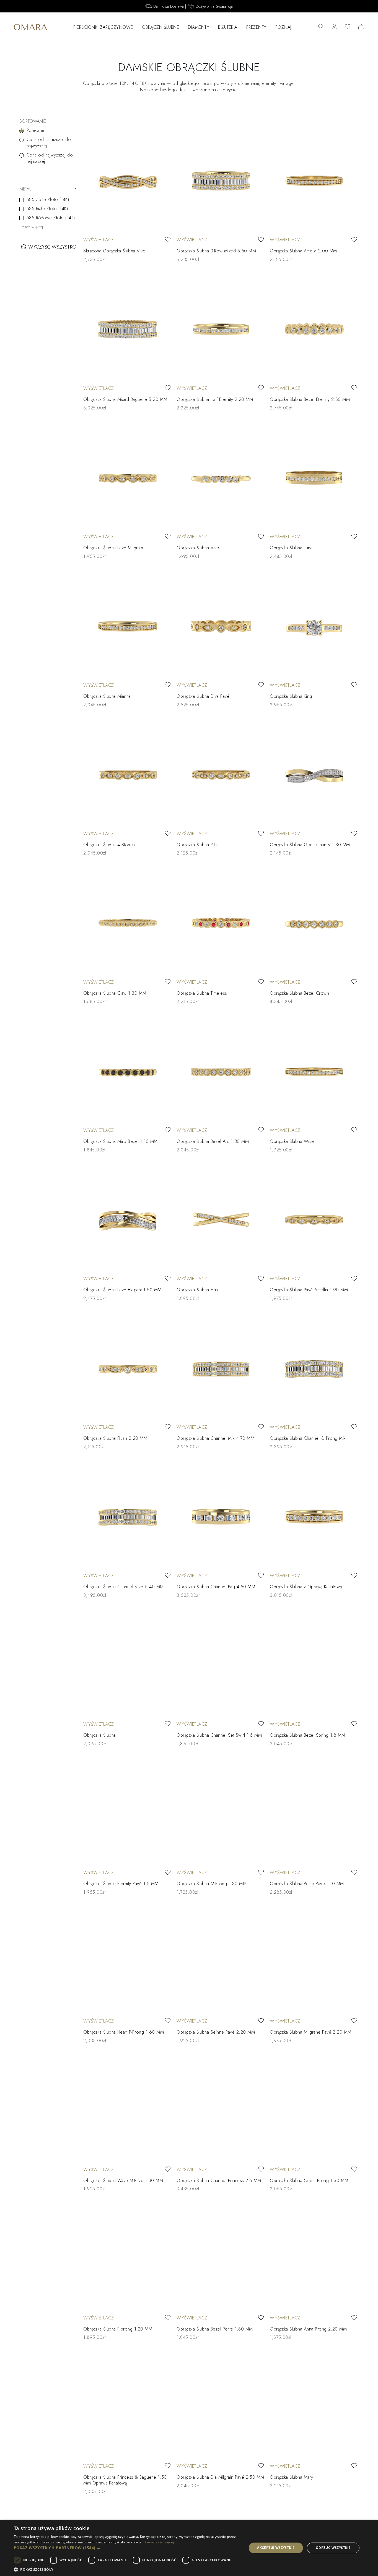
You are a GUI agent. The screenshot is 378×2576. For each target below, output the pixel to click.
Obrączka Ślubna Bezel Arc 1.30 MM (213, 1141)
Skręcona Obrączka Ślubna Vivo (114, 251)
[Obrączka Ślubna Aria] (221, 1220)
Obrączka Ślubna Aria (197, 1290)
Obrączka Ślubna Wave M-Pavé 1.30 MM (123, 2181)
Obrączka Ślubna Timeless (202, 993)
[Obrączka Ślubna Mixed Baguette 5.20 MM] (128, 329)
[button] (127, 2548)
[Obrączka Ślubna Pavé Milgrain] (128, 478)
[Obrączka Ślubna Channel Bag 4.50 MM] (221, 1516)
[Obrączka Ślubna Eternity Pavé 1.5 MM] (128, 1813)
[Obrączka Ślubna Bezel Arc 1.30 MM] (221, 1071)
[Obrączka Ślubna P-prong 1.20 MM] (128, 2258)
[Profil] (334, 27)
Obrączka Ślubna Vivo (198, 548)
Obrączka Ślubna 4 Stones (109, 845)
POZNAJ (283, 27)
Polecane (36, 130)
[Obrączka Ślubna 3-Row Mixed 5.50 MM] (221, 181)
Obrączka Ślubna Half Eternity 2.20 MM (215, 399)
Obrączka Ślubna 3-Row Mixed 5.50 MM (216, 251)
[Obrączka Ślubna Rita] (221, 774)
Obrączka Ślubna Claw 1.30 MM (115, 993)
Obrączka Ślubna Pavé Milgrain (113, 548)
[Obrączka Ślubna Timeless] (221, 923)
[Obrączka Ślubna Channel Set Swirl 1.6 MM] (221, 1665)
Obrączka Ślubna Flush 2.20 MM (115, 1438)
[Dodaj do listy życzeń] (168, 240)
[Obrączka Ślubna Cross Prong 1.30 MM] (314, 2110)
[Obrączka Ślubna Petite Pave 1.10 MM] (314, 1813)
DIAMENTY (199, 27)
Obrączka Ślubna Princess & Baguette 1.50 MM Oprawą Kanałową (125, 2480)
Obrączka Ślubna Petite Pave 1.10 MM (307, 1884)
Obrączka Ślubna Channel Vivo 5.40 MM (123, 1587)
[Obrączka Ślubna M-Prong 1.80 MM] (221, 1813)
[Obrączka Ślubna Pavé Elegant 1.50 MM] (128, 1220)
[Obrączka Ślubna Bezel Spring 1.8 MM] (314, 1665)
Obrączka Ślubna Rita (197, 845)
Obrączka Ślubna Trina (291, 548)
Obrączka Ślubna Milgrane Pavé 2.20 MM (311, 2032)
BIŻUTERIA (228, 27)
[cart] (361, 27)
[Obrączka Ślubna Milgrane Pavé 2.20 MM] (314, 1962)
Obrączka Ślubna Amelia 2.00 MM (303, 251)
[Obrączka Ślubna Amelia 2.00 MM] (314, 181)
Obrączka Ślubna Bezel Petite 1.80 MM (215, 2329)
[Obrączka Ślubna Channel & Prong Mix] (314, 1368)
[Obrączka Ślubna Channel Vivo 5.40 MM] (128, 1516)
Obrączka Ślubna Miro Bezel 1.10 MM (120, 1141)
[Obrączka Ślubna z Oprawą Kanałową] (314, 1516)
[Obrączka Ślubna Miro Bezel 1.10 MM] (128, 1071)
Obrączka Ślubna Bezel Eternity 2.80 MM (310, 399)
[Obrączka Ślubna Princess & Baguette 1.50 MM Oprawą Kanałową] (128, 2407)
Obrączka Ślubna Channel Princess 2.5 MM (219, 2181)
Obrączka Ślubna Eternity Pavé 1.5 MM (121, 1884)
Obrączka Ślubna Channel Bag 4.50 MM (216, 1587)
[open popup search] (321, 27)
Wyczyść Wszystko (52, 247)
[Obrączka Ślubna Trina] (314, 478)
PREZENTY (256, 27)
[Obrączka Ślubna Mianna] (128, 626)
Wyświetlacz (99, 240)
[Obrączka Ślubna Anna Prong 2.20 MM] (314, 2258)
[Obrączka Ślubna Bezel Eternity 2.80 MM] (314, 329)
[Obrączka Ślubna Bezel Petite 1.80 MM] (221, 2258)
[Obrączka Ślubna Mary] (314, 2407)
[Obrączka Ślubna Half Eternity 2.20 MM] (221, 329)
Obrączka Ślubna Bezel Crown (299, 993)
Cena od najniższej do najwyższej (49, 143)
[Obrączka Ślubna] (128, 1665)
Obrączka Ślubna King (291, 696)
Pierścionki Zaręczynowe (103, 27)
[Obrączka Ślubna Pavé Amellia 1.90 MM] (314, 1220)
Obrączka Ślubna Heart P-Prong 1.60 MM (124, 2032)
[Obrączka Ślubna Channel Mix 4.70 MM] (221, 1368)
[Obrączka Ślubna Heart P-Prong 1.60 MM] (128, 1962)
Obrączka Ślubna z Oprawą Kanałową (306, 1587)
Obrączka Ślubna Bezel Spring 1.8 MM (308, 1735)
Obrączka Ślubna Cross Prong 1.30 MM (309, 2181)
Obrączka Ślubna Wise (292, 1141)
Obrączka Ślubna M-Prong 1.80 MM (212, 1884)
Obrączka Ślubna (99, 1735)
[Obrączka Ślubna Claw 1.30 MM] (128, 923)
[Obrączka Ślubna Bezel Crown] (314, 923)
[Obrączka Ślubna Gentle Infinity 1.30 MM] (314, 774)
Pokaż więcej (31, 227)
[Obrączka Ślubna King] (314, 626)
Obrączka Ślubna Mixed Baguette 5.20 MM (125, 399)
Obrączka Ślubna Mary (292, 2477)
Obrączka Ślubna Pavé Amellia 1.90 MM (309, 1290)
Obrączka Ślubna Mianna (107, 696)
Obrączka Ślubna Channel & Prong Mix (308, 1438)
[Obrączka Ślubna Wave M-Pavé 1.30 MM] (128, 2110)
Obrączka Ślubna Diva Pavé (203, 696)
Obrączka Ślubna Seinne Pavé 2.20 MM (216, 2032)
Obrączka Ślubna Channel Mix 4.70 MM (215, 1438)
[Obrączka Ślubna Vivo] (221, 478)
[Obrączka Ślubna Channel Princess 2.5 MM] (221, 2110)
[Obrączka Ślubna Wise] (314, 1071)
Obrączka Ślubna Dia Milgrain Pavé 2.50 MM (220, 2477)
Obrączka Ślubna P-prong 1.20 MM (118, 2329)
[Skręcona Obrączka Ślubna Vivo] (128, 181)
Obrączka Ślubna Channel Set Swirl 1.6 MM (219, 1735)
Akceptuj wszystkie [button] (276, 2548)
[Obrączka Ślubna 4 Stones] (128, 774)
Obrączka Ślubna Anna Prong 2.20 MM (308, 2329)
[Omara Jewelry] (30, 27)
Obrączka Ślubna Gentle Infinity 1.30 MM (310, 845)
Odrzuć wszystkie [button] (333, 2548)
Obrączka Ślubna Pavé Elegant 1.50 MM (122, 1290)
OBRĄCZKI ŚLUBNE (161, 27)
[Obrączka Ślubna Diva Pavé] (221, 626)
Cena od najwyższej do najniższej (50, 158)
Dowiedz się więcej (159, 2542)
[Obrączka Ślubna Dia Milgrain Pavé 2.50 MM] (221, 2407)
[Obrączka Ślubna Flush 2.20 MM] (128, 1368)
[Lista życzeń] (348, 27)
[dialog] (189, 2548)
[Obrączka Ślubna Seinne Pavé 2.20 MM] (221, 1962)
